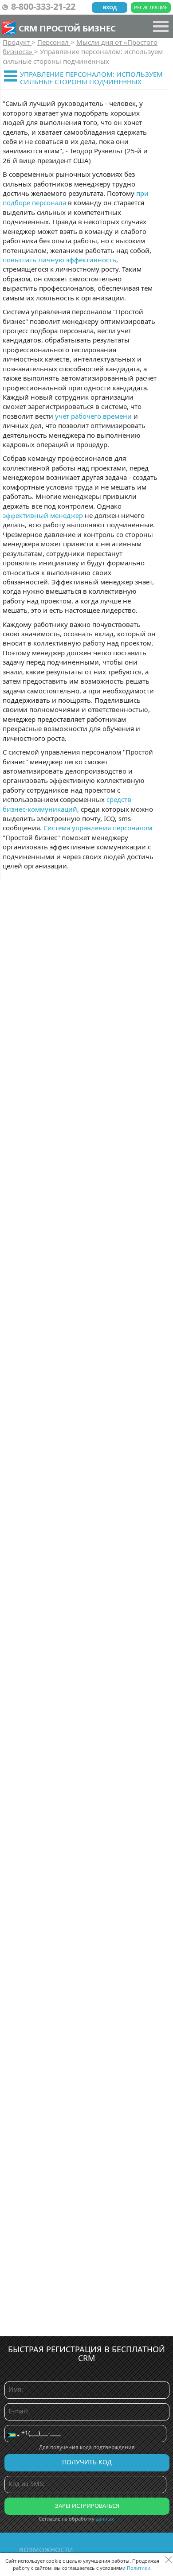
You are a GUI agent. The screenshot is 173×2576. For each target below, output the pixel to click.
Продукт (17, 42)
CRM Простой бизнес (67, 28)
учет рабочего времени (93, 416)
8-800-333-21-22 (43, 6)
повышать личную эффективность (59, 260)
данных (105, 2519)
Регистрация (151, 7)
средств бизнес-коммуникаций (67, 804)
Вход (110, 7)
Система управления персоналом (98, 828)
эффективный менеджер (43, 515)
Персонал (54, 42)
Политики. (139, 2568)
